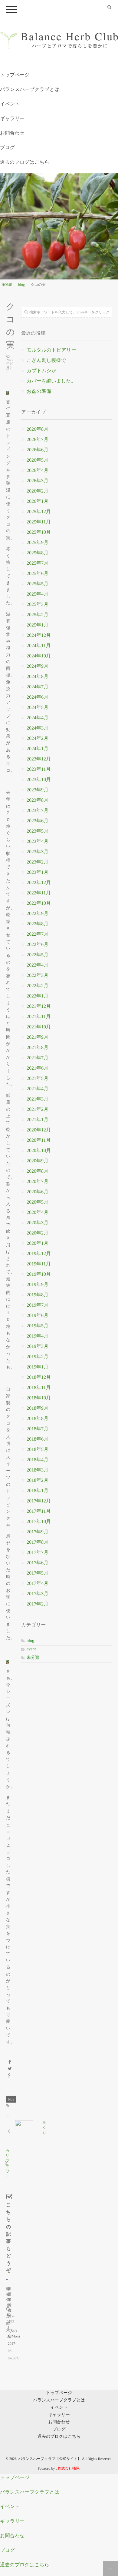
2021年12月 (39, 1006)
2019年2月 (38, 1357)
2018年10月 (39, 1398)
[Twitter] (10, 2069)
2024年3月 (38, 728)
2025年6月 (38, 574)
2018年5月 (38, 1450)
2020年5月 (38, 1202)
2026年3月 (38, 481)
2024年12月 (39, 635)
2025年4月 (38, 594)
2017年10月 (39, 1522)
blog (11, 2099)
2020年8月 (38, 1171)
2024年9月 (38, 666)
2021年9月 (38, 1037)
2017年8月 (38, 1542)
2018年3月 (38, 1470)
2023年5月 (38, 831)
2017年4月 (38, 1584)
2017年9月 (38, 1532)
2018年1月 (38, 1491)
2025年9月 (38, 543)
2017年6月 (38, 1563)
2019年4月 (38, 1336)
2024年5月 (38, 708)
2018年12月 (39, 1377)
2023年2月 (38, 862)
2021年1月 (38, 1120)
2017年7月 (38, 1553)
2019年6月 (38, 1316)
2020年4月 (38, 1213)
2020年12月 (39, 1130)
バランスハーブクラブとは (30, 90)
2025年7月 (38, 563)
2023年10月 (39, 780)
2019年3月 (38, 1346)
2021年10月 (39, 1027)
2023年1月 (38, 872)
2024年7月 (38, 687)
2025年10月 (39, 532)
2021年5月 (38, 1079)
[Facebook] (10, 2062)
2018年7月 (38, 1429)
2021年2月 (38, 1109)
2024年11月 (39, 646)
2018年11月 (39, 1388)
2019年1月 (38, 1367)
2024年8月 (38, 677)
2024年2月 (38, 738)
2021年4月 (38, 1089)
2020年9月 (38, 1161)
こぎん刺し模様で (46, 361)
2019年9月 (38, 1285)
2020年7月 (38, 1182)
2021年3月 (38, 1099)
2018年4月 (38, 1460)
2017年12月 (39, 1501)
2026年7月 (38, 440)
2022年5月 (38, 955)
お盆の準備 (39, 391)
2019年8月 (38, 1295)
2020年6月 (38, 1192)
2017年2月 (38, 1604)
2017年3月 (38, 1594)
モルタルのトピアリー (51, 350)
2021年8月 (38, 1048)
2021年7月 (38, 1058)
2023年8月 (38, 800)
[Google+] (10, 2076)
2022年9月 (38, 914)
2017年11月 (39, 1511)
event (31, 1649)
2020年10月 (39, 1151)
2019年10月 (39, 1274)
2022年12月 (39, 883)
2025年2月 (38, 615)
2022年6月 (38, 945)
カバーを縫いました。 (51, 381)
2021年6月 (38, 1068)
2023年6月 (38, 821)
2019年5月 (38, 1326)
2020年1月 (38, 1243)
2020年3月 (38, 1223)
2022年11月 (39, 893)
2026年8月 (38, 429)
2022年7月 (38, 934)
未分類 (33, 1658)
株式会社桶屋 (69, 2468)
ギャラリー (12, 119)
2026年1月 (38, 501)
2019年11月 (39, 1264)
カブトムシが (41, 371)
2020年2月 (38, 1233)
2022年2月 (38, 986)
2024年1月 (38, 749)
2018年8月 (38, 1419)
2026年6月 (38, 450)
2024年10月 (39, 656)
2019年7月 (38, 1305)
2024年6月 (38, 697)
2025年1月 (38, 625)
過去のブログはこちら (25, 162)
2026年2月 (38, 491)
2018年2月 (38, 1480)
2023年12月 (39, 759)
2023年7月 (38, 811)
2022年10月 (39, 903)
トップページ (15, 75)
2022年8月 (38, 924)
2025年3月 (38, 605)
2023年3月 (38, 852)
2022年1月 (38, 996)
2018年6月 (38, 1439)
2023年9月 (38, 790)
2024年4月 (38, 718)
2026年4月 (38, 471)
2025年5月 (38, 584)
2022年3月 (38, 976)
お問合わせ (12, 133)
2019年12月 (39, 1254)
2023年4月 (38, 842)
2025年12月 (39, 512)
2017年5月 (38, 1573)
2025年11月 (39, 522)
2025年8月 (38, 553)
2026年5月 (38, 460)
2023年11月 (39, 769)
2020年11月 (39, 1140)
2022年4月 (38, 965)
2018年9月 (38, 1408)
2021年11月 (39, 1017)
